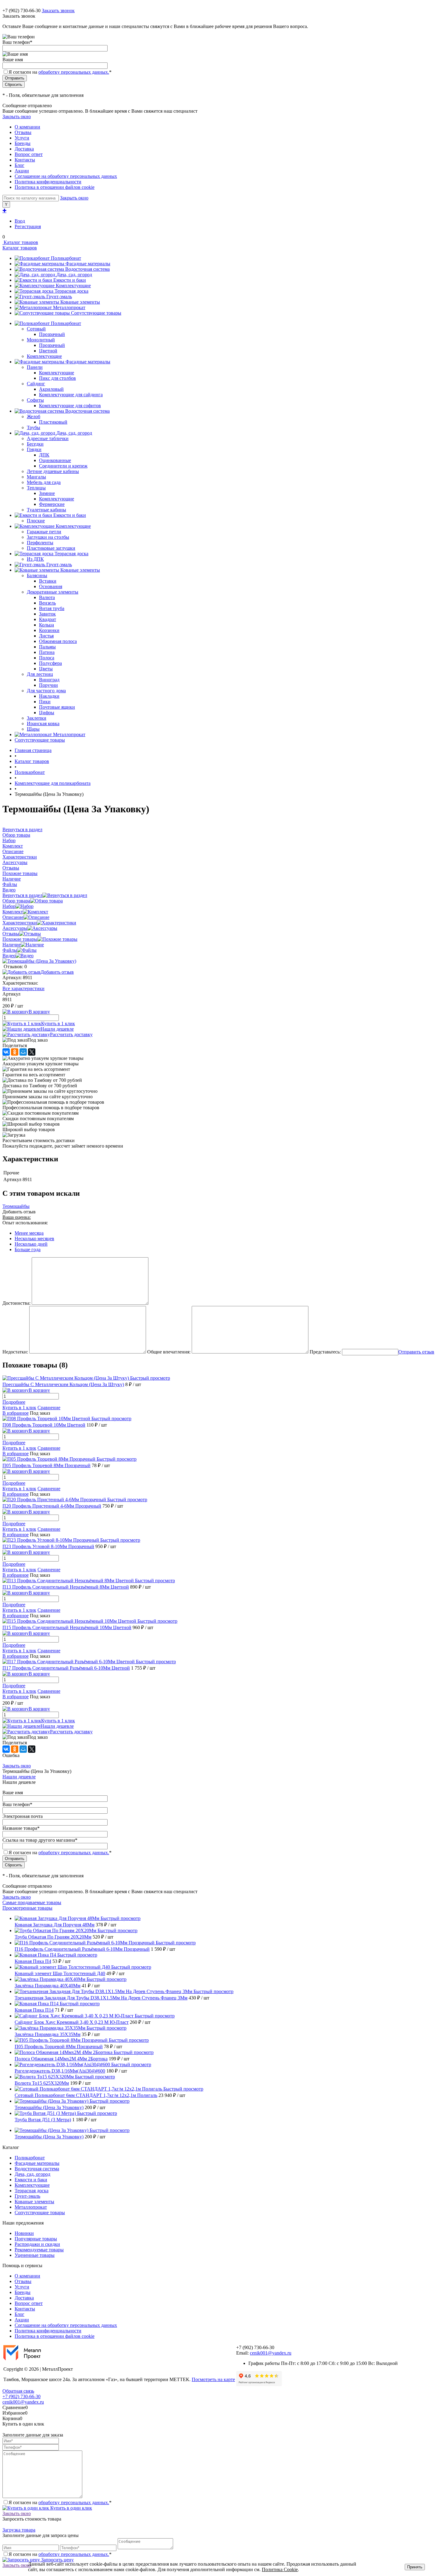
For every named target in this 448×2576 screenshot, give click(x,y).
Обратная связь (18, 2391)
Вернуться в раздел (22, 895)
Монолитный (41, 340)
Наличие (12, 945)
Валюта (47, 597)
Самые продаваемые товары (32, 1902)
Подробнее (14, 1402)
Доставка (24, 149)
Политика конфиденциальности (48, 182)
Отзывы (23, 132)
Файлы (10, 950)
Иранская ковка (43, 723)
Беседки (35, 444)
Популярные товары (36, 2239)
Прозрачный (52, 334)
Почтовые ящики (57, 707)
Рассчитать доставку (71, 1034)
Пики (45, 702)
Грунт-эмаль (59, 296)
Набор (9, 906)
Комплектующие (73, 286)
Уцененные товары (35, 2255)
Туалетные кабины (46, 510)
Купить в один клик (71, 2508)
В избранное (16, 1413)
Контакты (25, 160)
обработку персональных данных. (74, 72)
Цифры (47, 713)
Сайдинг (36, 384)
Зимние (47, 493)
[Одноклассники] (15, 1052)
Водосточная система (87, 269)
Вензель (47, 603)
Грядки (34, 449)
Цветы (46, 669)
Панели (35, 367)
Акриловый (51, 389)
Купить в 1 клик (58, 1023)
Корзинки (49, 630)
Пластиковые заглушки (51, 548)
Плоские (36, 521)
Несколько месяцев (34, 1239)
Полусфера (50, 663)
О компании (27, 127)
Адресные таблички (48, 438)
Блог (20, 165)
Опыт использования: (25, 1223)
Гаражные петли (44, 532)
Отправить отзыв (416, 1352)
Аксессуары (15, 928)
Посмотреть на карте (213, 2379)
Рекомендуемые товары (39, 2250)
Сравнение (49, 1408)
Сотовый (36, 329)
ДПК (44, 455)
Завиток (47, 614)
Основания (51, 586)
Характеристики (20, 923)
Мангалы (36, 477)
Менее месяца (29, 1233)
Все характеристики (23, 988)
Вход (20, 221)
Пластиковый (53, 422)
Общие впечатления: (169, 1352)
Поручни (48, 685)
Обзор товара (16, 901)
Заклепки (37, 718)
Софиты (35, 400)
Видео (9, 956)
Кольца (46, 625)
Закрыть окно (17, 116)
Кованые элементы (80, 302)
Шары (33, 729)
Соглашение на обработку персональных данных (66, 176)
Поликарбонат (66, 258)
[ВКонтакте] (6, 1052)
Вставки (48, 581)
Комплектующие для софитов (70, 406)
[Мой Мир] (23, 1052)
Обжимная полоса (58, 641)
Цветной (48, 351)
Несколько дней (31, 1244)
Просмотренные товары (27, 1908)
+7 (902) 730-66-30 (21, 11)
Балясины (37, 575)
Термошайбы (16, 1206)
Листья (46, 636)
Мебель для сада (44, 482)
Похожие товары (20, 939)
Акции (22, 171)
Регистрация (28, 226)
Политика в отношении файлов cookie (55, 187)
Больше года (28, 1249)
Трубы (34, 427)
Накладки (49, 696)
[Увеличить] (39, 961)
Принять (415, 2567)
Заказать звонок (58, 11)
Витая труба (52, 608)
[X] (32, 1052)
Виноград (49, 680)
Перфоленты (40, 543)
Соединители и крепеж (63, 466)
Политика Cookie (280, 2569)
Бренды (23, 143)
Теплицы (36, 488)
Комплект (13, 912)
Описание (13, 917)
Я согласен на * (60, 2502)
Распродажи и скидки (37, 2244)
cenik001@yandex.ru (271, 2353)
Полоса (47, 658)
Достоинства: (16, 1303)
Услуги (22, 138)
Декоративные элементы (53, 592)
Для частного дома (46, 691)
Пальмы (47, 647)
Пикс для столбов (57, 378)
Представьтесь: (325, 1352)
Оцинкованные (55, 460)
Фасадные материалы (88, 264)
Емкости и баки (70, 280)
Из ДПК (35, 559)
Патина (47, 652)
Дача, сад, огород (74, 275)
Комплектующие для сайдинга (71, 395)
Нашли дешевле (57, 1029)
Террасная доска (71, 291)
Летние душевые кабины (53, 471)
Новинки (24, 2233)
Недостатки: (15, 1352)
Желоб (34, 416)
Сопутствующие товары (96, 313)
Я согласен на (60, 72)
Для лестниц (40, 674)
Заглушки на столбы (48, 537)
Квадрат (48, 619)
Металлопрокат (69, 307)
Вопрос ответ (29, 154)
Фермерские (52, 504)
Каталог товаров (20, 242)
